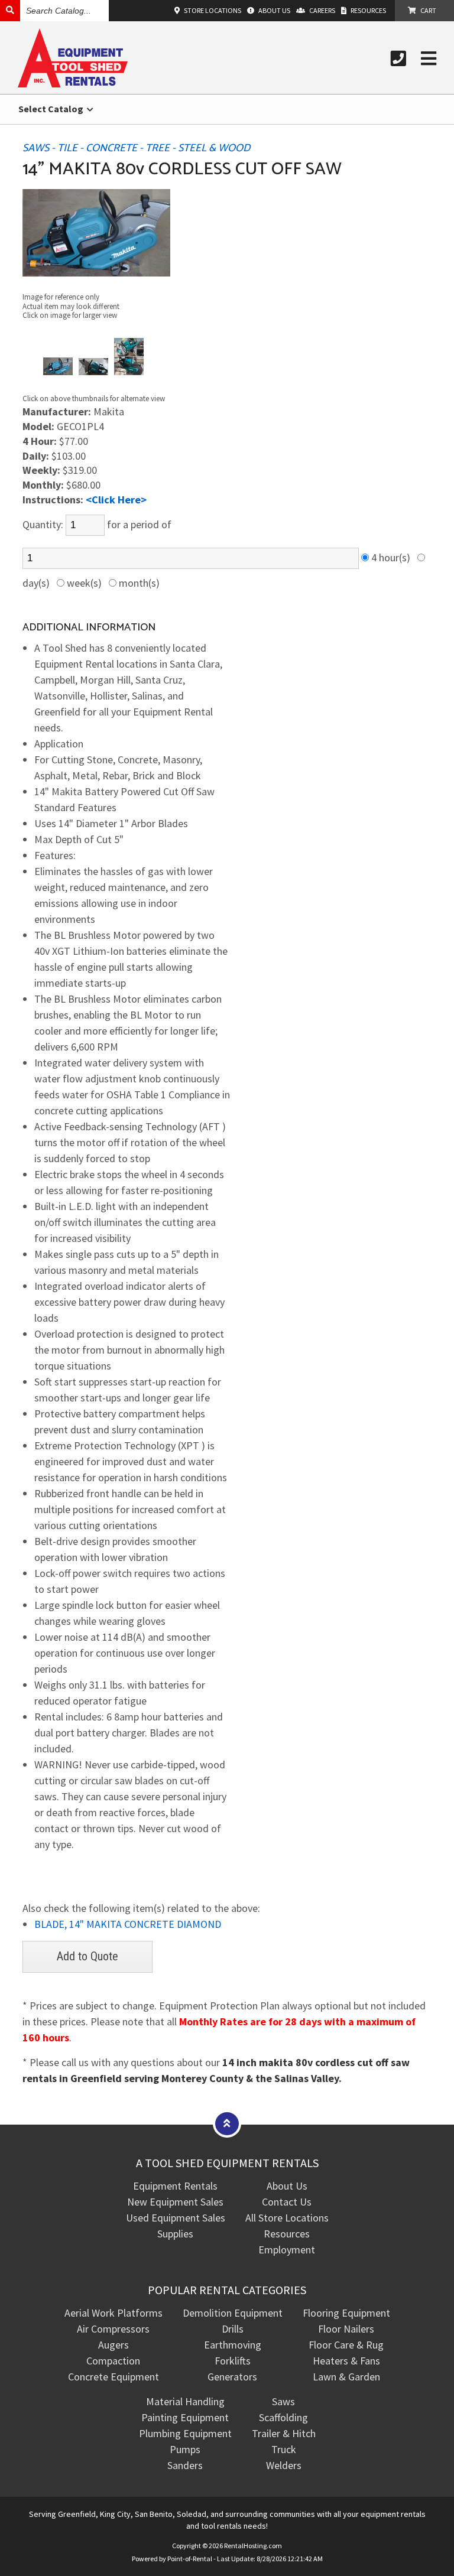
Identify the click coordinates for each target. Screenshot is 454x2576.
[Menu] (429, 58)
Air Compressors (113, 2329)
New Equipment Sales (175, 2202)
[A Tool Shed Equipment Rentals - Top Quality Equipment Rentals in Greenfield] (73, 84)
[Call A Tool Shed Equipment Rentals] (398, 58)
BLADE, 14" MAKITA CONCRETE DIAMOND (128, 1924)
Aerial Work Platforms (113, 2313)
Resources (287, 2234)
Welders (284, 2465)
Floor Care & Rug (346, 2345)
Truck (284, 2449)
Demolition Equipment (233, 2313)
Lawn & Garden (346, 2377)
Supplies (175, 2234)
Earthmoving (233, 2345)
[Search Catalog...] (10, 10)
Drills (233, 2329)
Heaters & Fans (346, 2361)
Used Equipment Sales (176, 2218)
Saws (283, 2401)
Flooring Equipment (346, 2313)
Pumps (185, 2449)
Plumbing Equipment (185, 2433)
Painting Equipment (185, 2417)
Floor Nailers (346, 2329)
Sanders (185, 2465)
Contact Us (287, 2202)
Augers (113, 2345)
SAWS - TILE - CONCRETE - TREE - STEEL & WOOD (136, 148)
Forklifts (233, 2361)
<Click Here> (116, 500)
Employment (287, 2250)
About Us (287, 2186)
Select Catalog (52, 109)
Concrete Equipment (113, 2377)
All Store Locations (287, 2218)
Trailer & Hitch (284, 2433)
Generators (232, 2377)
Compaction (113, 2361)
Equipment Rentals (175, 2186)
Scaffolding (283, 2417)
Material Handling (185, 2401)
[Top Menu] (227, 2123)
